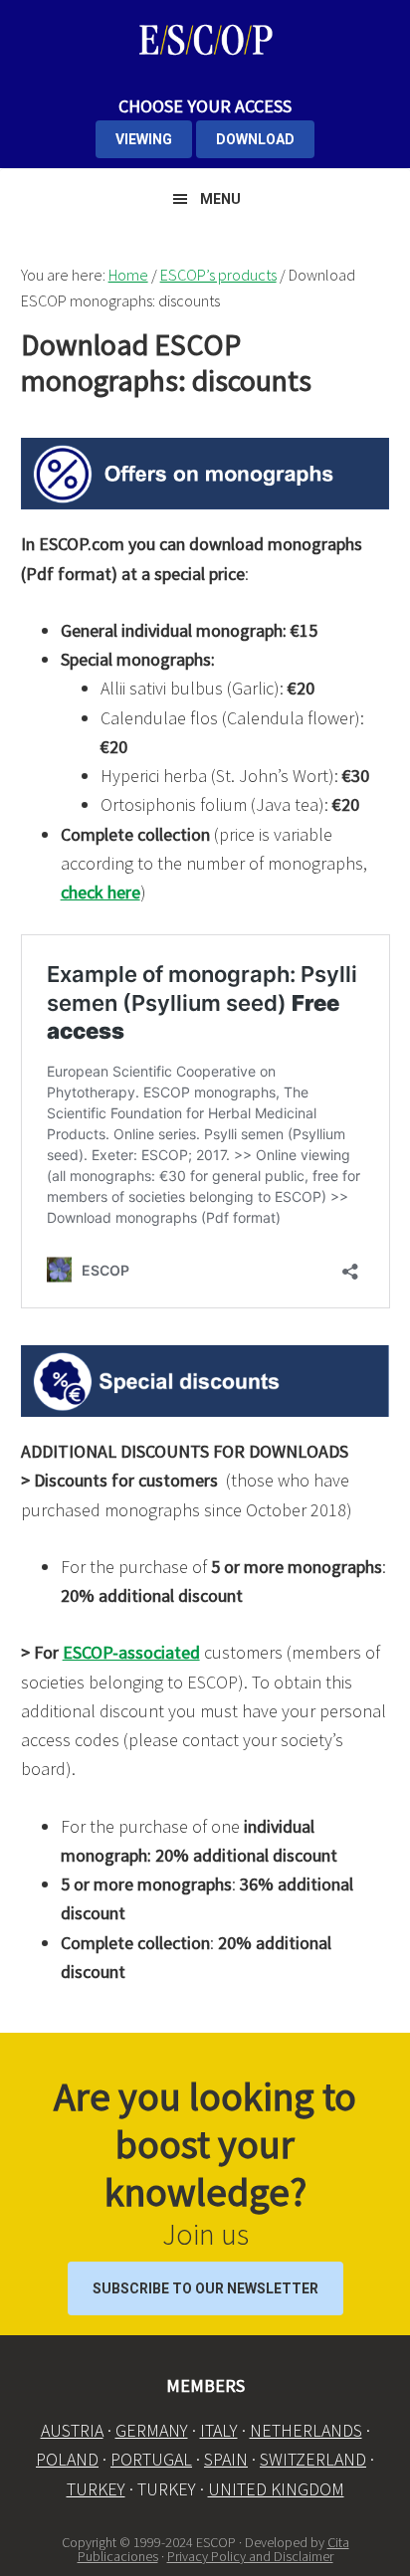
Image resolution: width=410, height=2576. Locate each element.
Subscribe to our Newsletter (205, 2288)
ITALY (219, 2430)
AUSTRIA (72, 2430)
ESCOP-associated (131, 1652)
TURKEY (96, 2489)
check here (101, 892)
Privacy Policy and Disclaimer (250, 2556)
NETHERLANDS (306, 2430)
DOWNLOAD (255, 139)
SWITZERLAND (313, 2459)
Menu (220, 199)
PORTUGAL (151, 2459)
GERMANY (152, 2430)
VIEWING (144, 139)
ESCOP (205, 40)
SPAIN (226, 2459)
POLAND (67, 2459)
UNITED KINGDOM (276, 2489)
